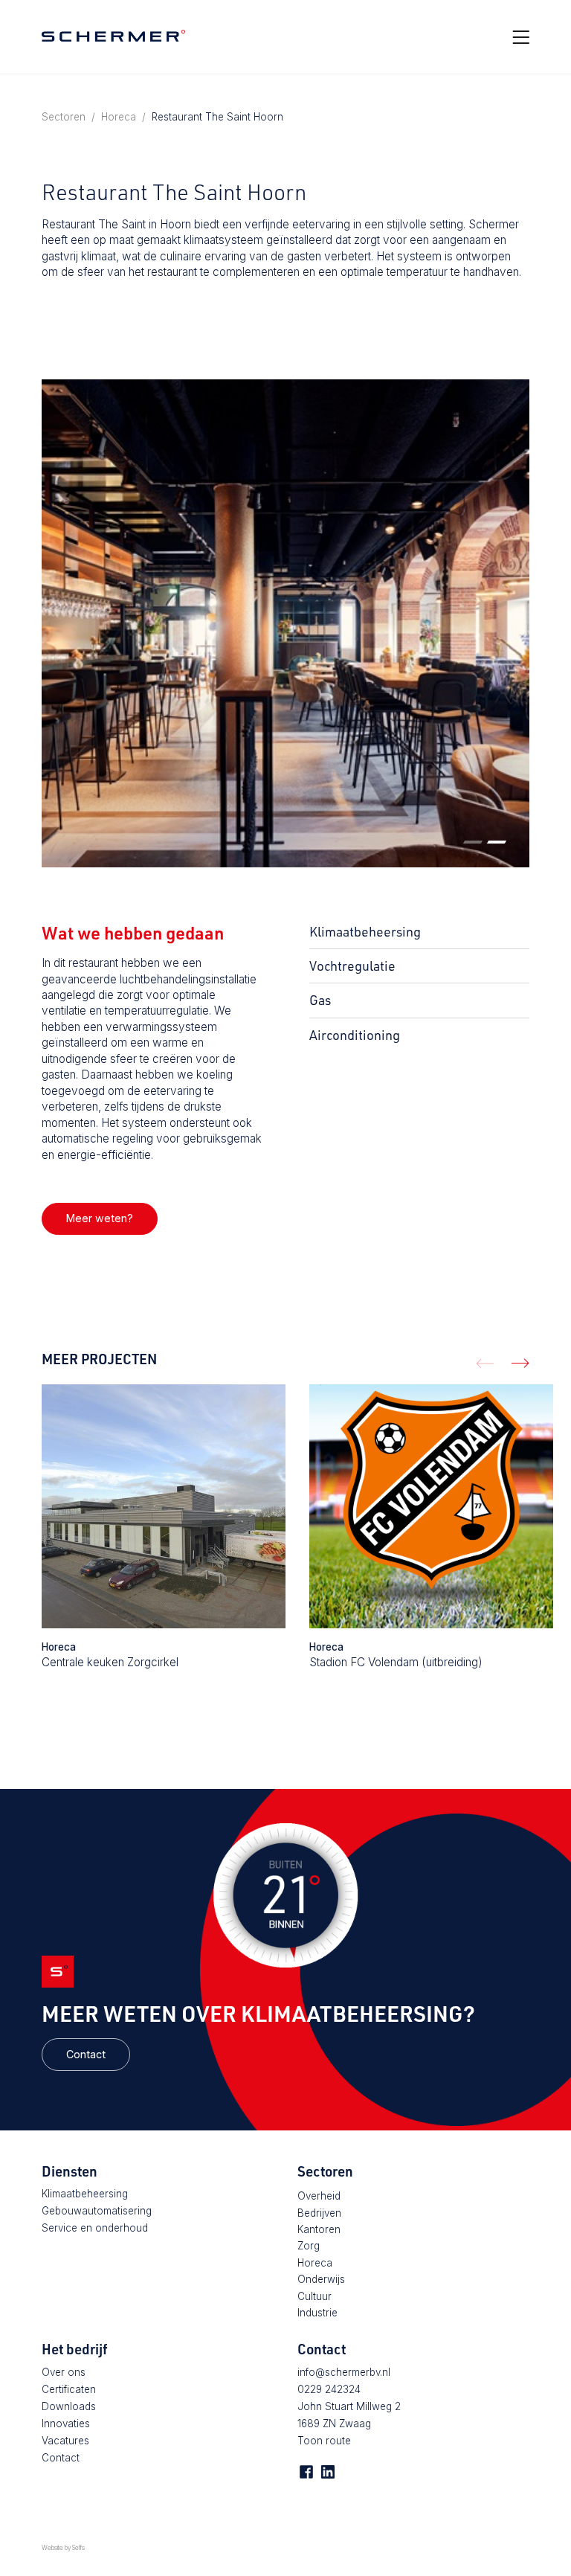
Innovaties (66, 2424)
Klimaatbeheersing (85, 2194)
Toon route (324, 2441)
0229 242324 (329, 2389)
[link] (100, 1219)
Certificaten (69, 2389)
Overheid (319, 2196)
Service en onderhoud (95, 2228)
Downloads (69, 2406)
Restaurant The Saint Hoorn (217, 117)
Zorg (309, 2246)
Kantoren (319, 2229)
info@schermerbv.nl (344, 2372)
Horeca (119, 117)
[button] (473, 842)
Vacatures (65, 2441)
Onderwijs (321, 2279)
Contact (86, 2054)
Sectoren (64, 117)
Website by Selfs (63, 2548)
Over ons (64, 2372)
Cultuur (314, 2296)
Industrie (317, 2313)
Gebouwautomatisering (97, 2211)
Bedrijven (319, 2213)
